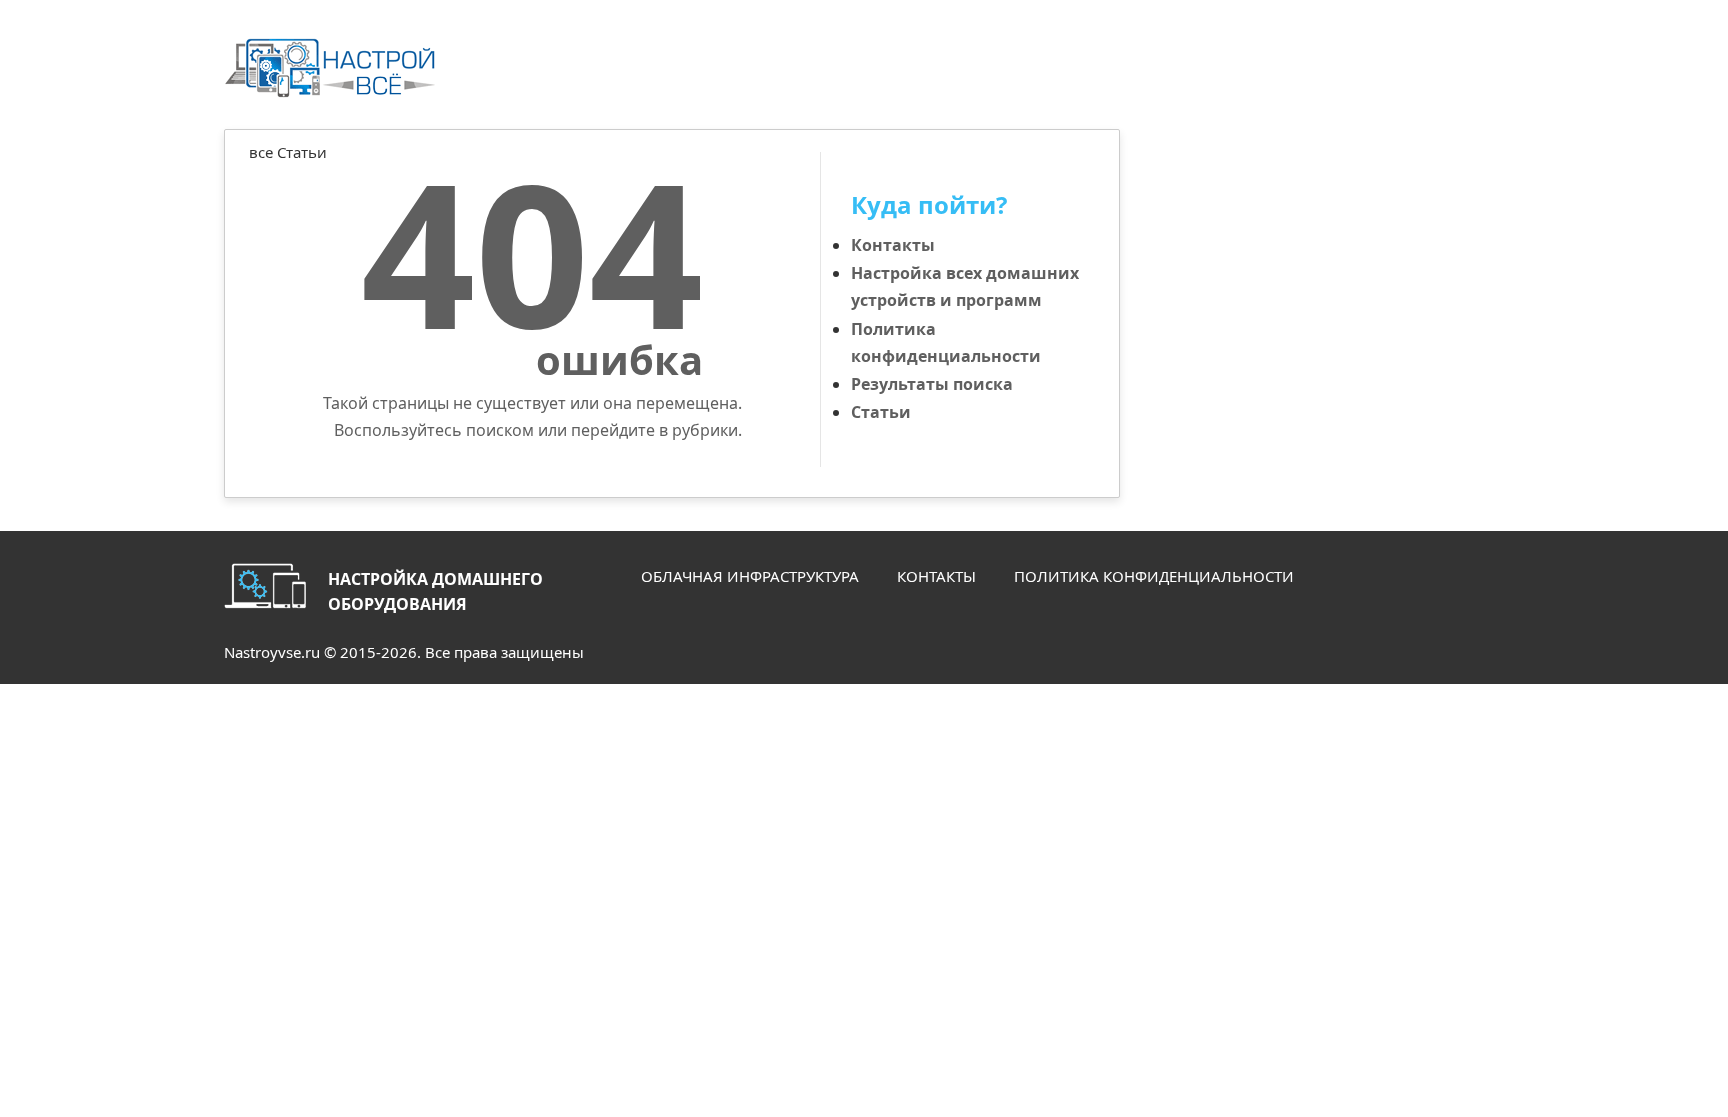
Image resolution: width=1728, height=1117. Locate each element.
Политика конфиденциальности (1154, 576)
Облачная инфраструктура (750, 576)
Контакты (893, 245)
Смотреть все (1049, 177)
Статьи (881, 412)
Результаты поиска (932, 384)
